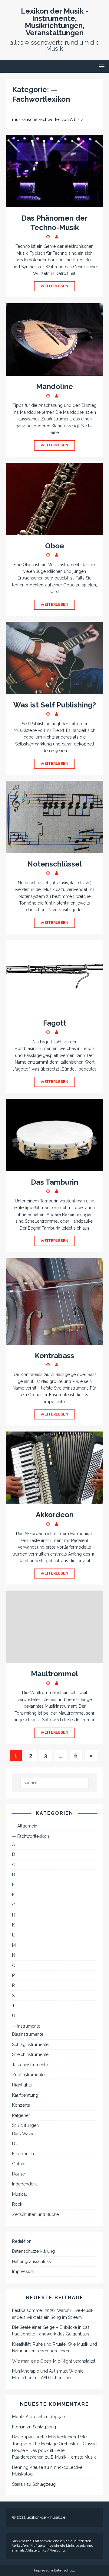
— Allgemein (25, 1826)
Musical (20, 2194)
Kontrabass (54, 1356)
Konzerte (21, 2105)
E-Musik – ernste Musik (73, 2457)
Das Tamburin (54, 1182)
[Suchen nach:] (54, 1783)
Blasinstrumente (28, 2034)
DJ (15, 2144)
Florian (19, 2427)
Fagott (55, 1023)
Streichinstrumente (30, 2054)
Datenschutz (64, 2570)
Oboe (55, 546)
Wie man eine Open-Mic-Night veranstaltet (54, 2361)
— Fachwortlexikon (31, 1836)
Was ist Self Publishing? (55, 705)
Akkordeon (55, 1515)
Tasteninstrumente (30, 2065)
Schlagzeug (44, 2427)
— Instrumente (26, 2026)
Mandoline (54, 386)
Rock (17, 2204)
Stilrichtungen (25, 2125)
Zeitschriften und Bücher (36, 2214)
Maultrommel (54, 1674)
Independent (25, 2184)
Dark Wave (23, 2134)
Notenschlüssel (54, 864)
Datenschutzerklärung (33, 2251)
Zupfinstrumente (28, 2075)
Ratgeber (21, 2115)
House (18, 2174)
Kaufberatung (25, 2095)
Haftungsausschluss (31, 2262)
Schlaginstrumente (30, 2045)
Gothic (19, 2164)
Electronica (23, 2154)
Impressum (23, 2271)
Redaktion (22, 2241)
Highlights (22, 2085)
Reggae (57, 2417)
